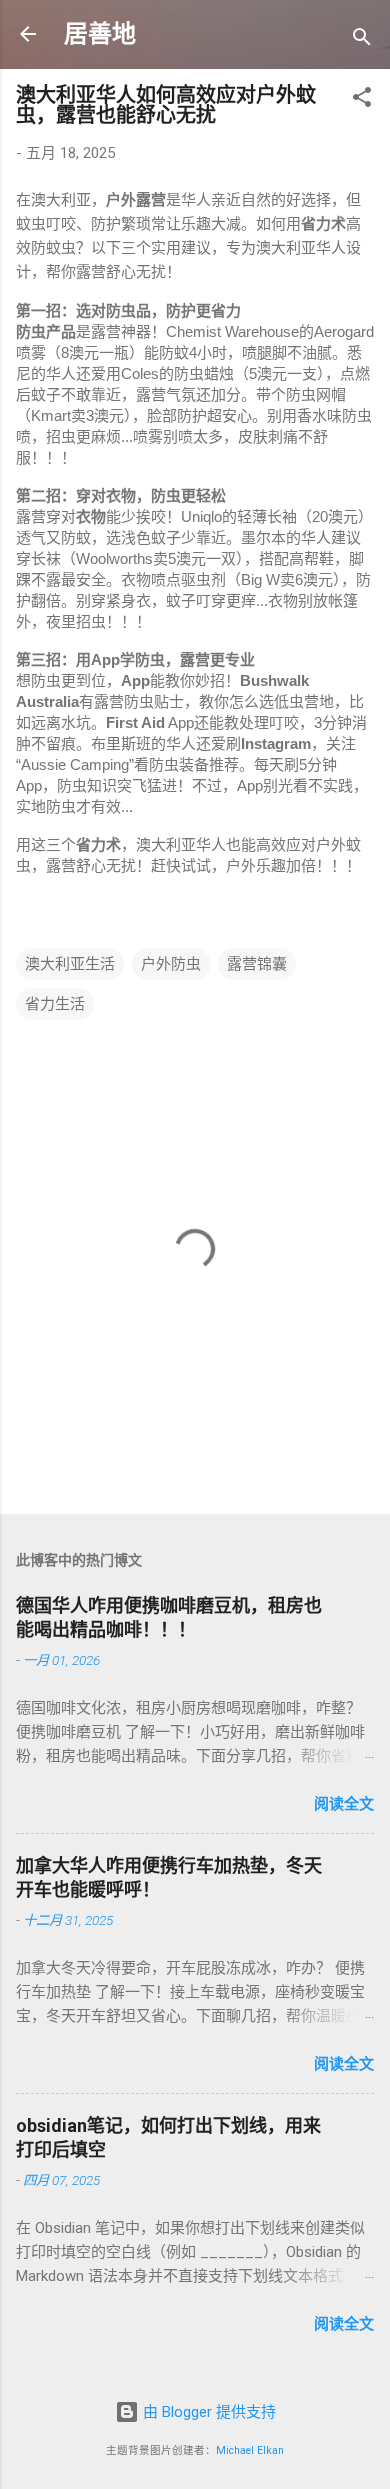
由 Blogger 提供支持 (207, 2412)
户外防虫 (171, 964)
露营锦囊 (257, 964)
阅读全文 (344, 1804)
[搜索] (362, 40)
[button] (362, 100)
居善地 (100, 34)
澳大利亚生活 (70, 964)
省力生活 (55, 1004)
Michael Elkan (250, 2450)
